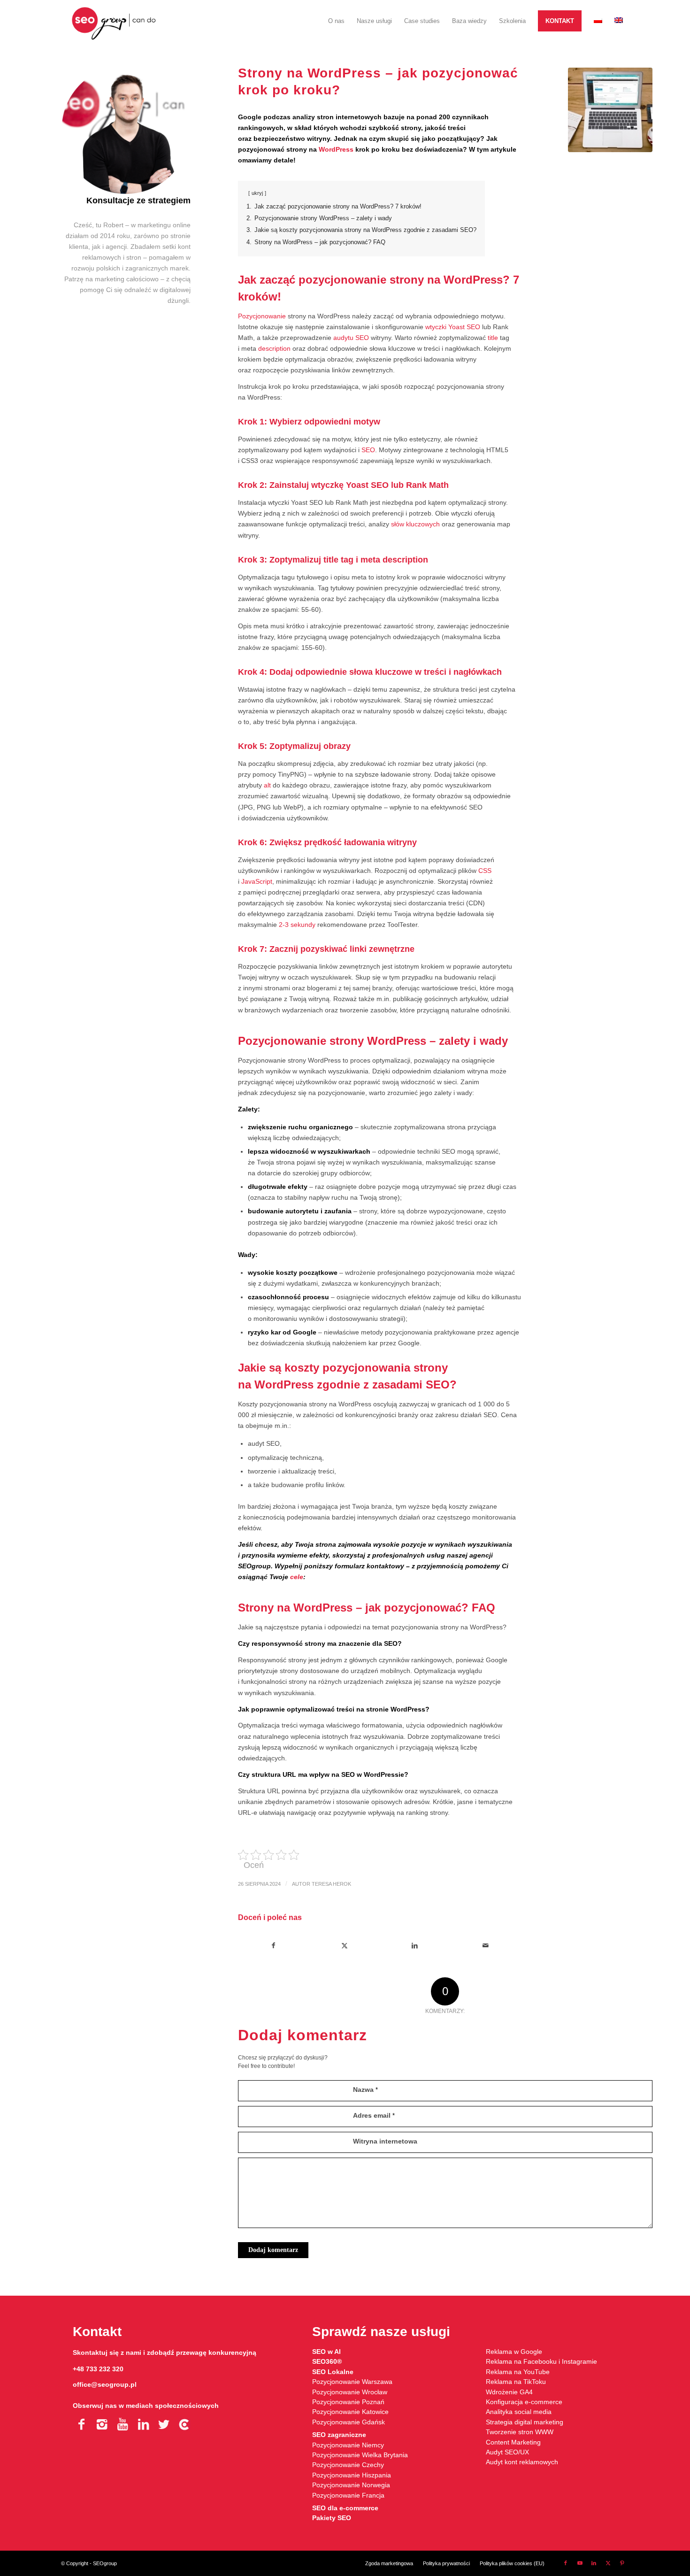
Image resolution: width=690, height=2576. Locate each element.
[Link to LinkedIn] (594, 2563)
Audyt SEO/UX (507, 2452)
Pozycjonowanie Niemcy (348, 2445)
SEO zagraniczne (339, 2435)
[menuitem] (336, 21)
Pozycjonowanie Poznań (348, 2402)
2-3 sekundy (297, 925)
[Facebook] (81, 2424)
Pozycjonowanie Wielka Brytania (360, 2455)
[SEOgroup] (114, 21)
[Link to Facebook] (566, 2563)
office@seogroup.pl (105, 2384)
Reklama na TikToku (516, 2382)
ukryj (257, 193)
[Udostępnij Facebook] (274, 1946)
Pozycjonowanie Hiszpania (352, 2475)
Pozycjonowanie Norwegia (351, 2485)
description (274, 348)
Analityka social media (519, 2412)
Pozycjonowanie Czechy (348, 2465)
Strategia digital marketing (525, 2422)
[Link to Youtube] (580, 2563)
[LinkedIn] (143, 2424)
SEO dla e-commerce (345, 2508)
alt (267, 785)
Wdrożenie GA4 (509, 2392)
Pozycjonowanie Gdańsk (349, 2422)
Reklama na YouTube (518, 2372)
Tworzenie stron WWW (520, 2432)
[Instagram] (102, 2424)
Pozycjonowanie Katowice (350, 2412)
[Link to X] (608, 2563)
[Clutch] (184, 2424)
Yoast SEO (464, 327)
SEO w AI (326, 2352)
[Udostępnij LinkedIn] (415, 1946)
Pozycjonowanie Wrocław (350, 2392)
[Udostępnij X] (344, 1946)
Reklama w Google (514, 2352)
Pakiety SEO (332, 2518)
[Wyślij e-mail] (486, 1946)
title (493, 338)
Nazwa (365, 2090)
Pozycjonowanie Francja (348, 2495)
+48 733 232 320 (98, 2369)
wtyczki (436, 327)
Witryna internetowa (385, 2141)
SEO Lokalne (333, 2372)
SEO (368, 450)
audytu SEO (351, 338)
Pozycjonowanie (262, 316)
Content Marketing (513, 2442)
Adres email (374, 2115)
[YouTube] (123, 2424)
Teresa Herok (331, 1884)
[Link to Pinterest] (622, 2563)
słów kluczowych (415, 524)
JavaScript (257, 881)
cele (297, 1577)
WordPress (336, 149)
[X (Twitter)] (164, 2424)
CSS (485, 871)
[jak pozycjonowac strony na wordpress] (610, 110)
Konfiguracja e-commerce (524, 2402)
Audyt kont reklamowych (522, 2462)
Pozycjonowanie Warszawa (352, 2382)
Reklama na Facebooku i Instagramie (541, 2361)
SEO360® (327, 2361)
